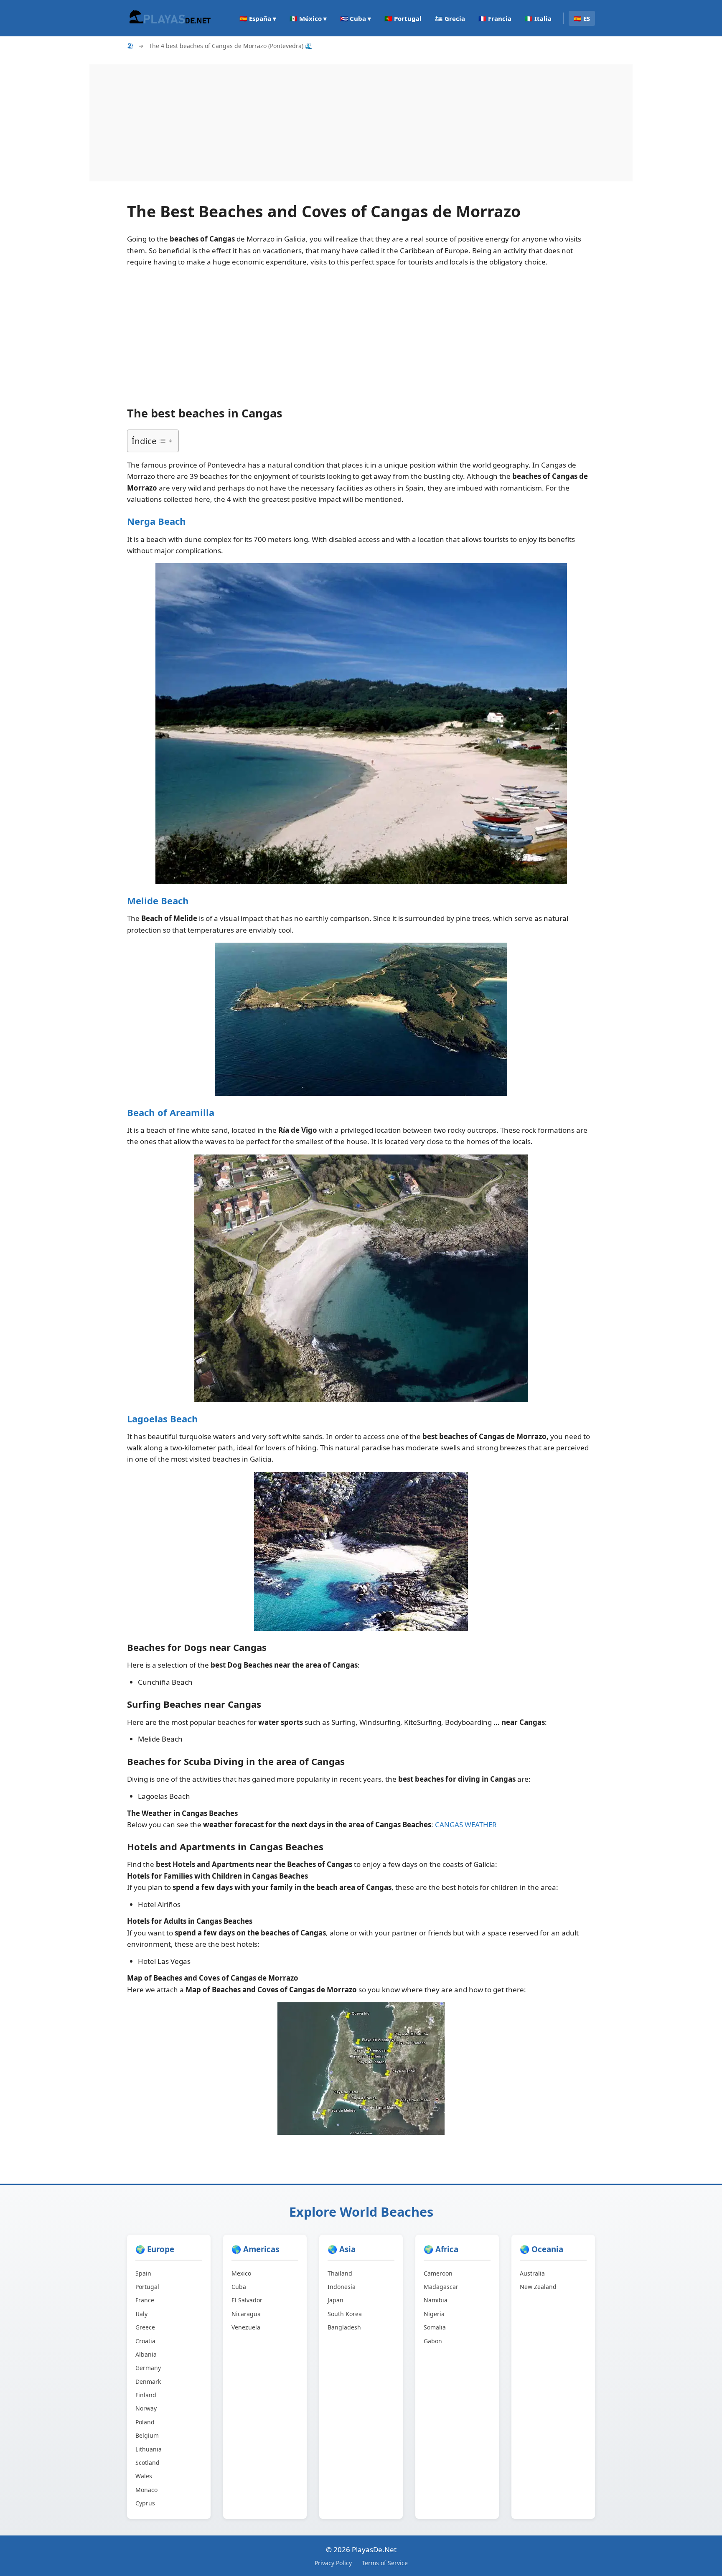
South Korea (345, 2314)
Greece (145, 2327)
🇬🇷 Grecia (450, 18)
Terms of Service (385, 2563)
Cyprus (145, 2503)
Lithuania (149, 2449)
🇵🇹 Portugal (403, 18)
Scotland (147, 2463)
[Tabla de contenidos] (165, 441)
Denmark (148, 2381)
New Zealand (538, 2287)
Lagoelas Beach (163, 1419)
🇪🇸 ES (582, 18)
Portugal (147, 2287)
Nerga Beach (156, 521)
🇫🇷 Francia (495, 18)
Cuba (239, 2287)
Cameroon (438, 2273)
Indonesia (342, 2287)
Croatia (145, 2341)
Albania (146, 2354)
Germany (148, 2368)
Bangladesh (344, 2327)
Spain (143, 2273)
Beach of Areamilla (171, 1112)
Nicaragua (246, 2314)
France (145, 2300)
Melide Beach (158, 900)
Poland (145, 2422)
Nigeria (434, 2314)
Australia (532, 2273)
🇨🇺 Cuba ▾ (356, 18)
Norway (146, 2408)
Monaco (146, 2490)
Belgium (147, 2435)
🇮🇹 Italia (538, 18)
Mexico (241, 2273)
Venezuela (246, 2327)
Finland (146, 2395)
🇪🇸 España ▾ (258, 18)
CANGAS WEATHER (466, 1825)
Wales (144, 2476)
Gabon (433, 2341)
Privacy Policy (333, 2563)
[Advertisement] (340, 123)
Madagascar (441, 2287)
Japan (336, 2300)
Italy (141, 2314)
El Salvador (247, 2300)
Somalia (435, 2327)
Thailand (340, 2273)
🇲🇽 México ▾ (308, 18)
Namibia (436, 2300)
